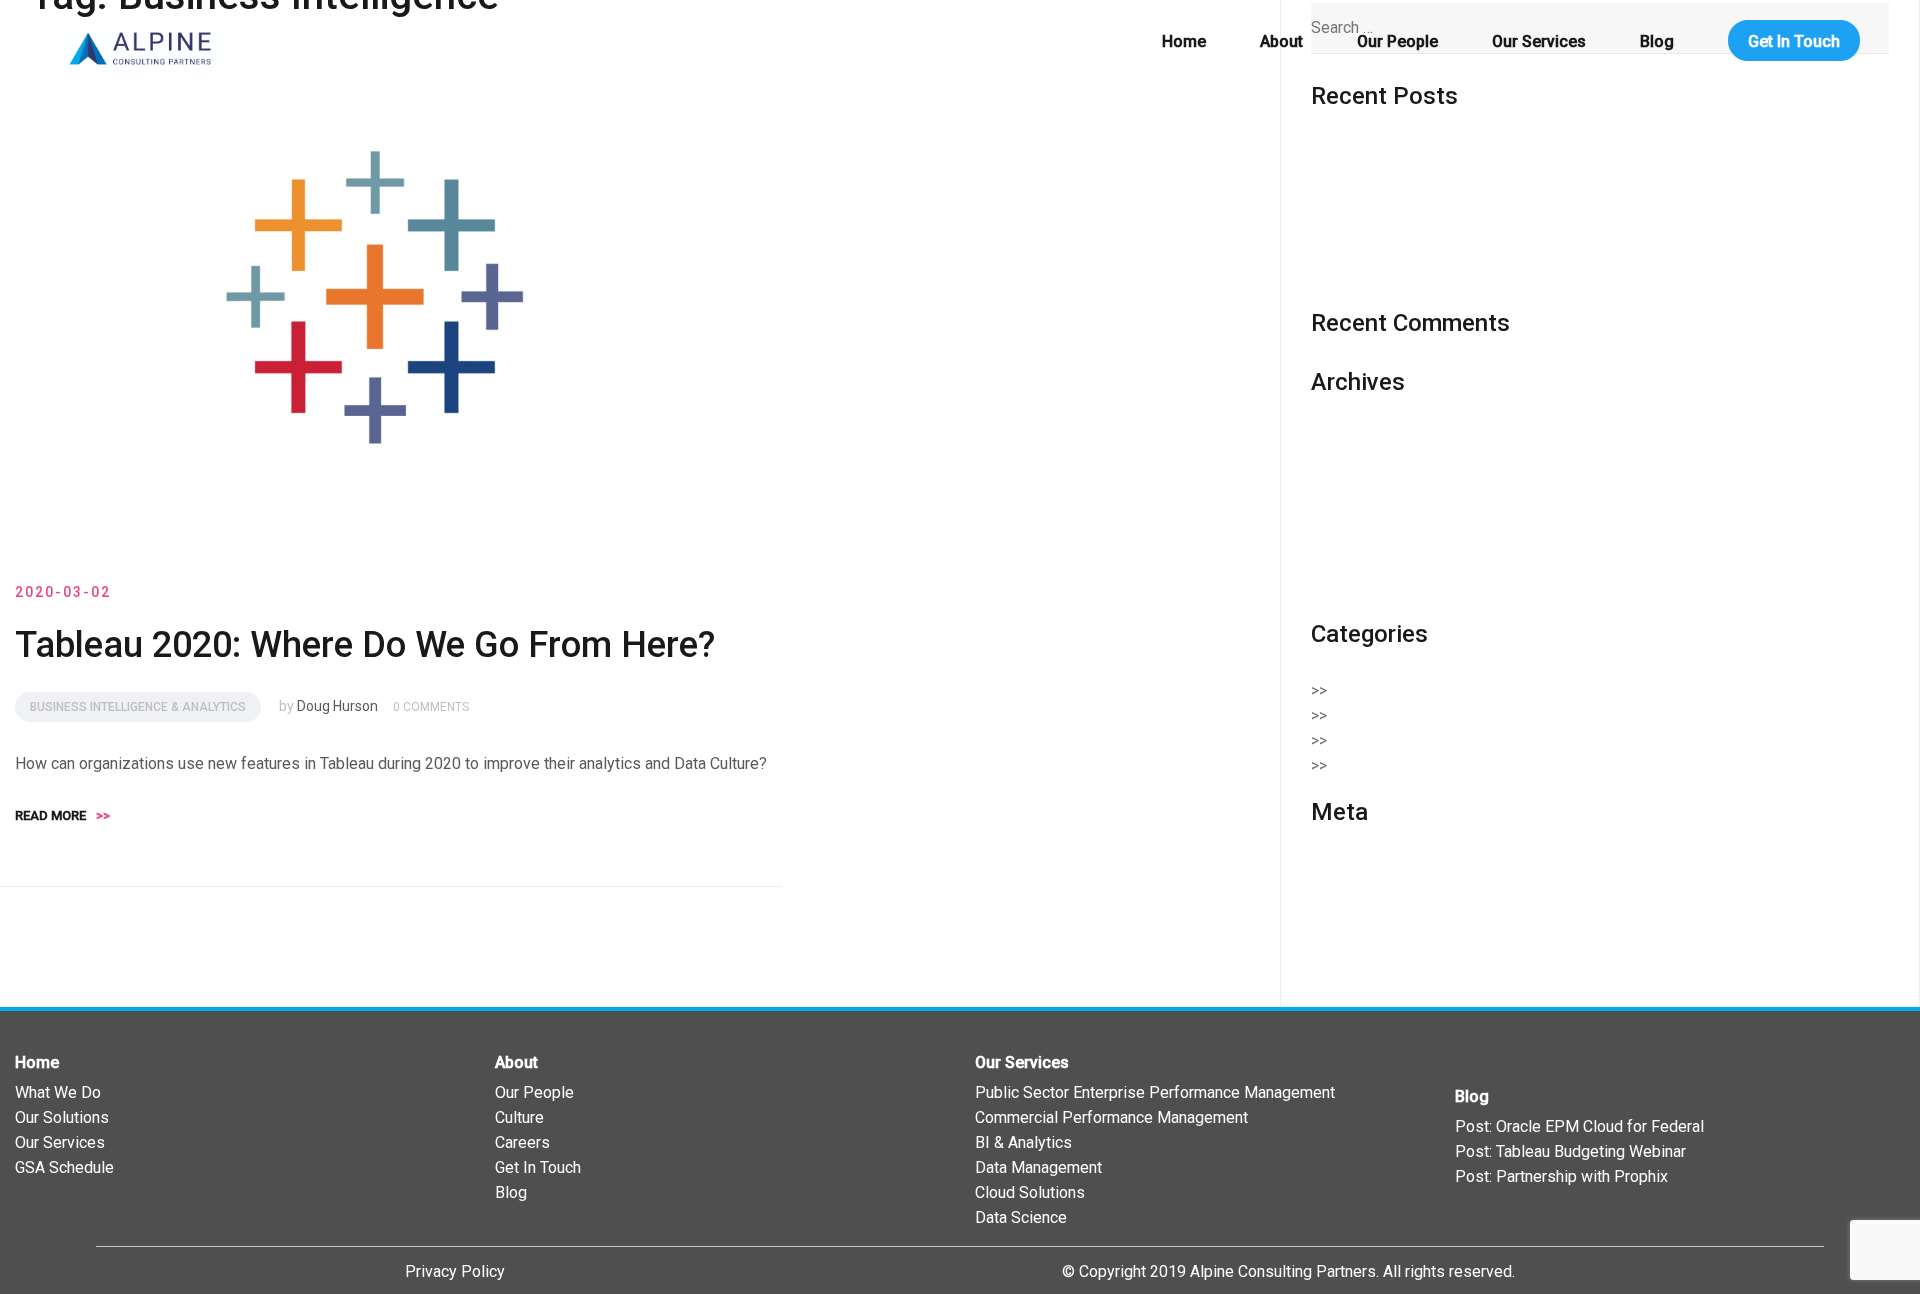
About (1281, 41)
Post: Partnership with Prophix (1561, 1176)
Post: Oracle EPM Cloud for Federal (1579, 1126)
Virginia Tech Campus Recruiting (1423, 276)
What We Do (58, 1092)
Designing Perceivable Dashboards (1435, 152)
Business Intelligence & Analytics (138, 707)
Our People (1397, 41)
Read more (62, 815)
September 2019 (1370, 587)
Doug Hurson (337, 706)
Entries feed (1354, 893)
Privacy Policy (455, 1271)
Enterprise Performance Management (1473, 740)
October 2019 (1359, 562)
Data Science (1021, 1217)
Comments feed (1367, 918)
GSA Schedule (64, 1167)
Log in (1332, 868)
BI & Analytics (1023, 1142)
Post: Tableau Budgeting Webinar (1570, 1151)
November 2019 (1367, 537)
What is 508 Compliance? (1399, 226)
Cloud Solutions (1397, 715)
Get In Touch (1794, 41)
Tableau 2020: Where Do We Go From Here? (365, 645)
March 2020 (1352, 487)
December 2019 (1367, 512)
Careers (522, 1142)
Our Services (1539, 41)
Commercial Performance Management (1111, 1117)
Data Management (1038, 1167)
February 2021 (1361, 462)
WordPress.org (1364, 943)
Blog (1657, 41)
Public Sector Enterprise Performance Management (1155, 1092)
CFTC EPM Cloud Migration (1406, 251)
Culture (519, 1117)
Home (1184, 41)
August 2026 (1355, 437)
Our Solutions (62, 1117)
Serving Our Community (1423, 765)
